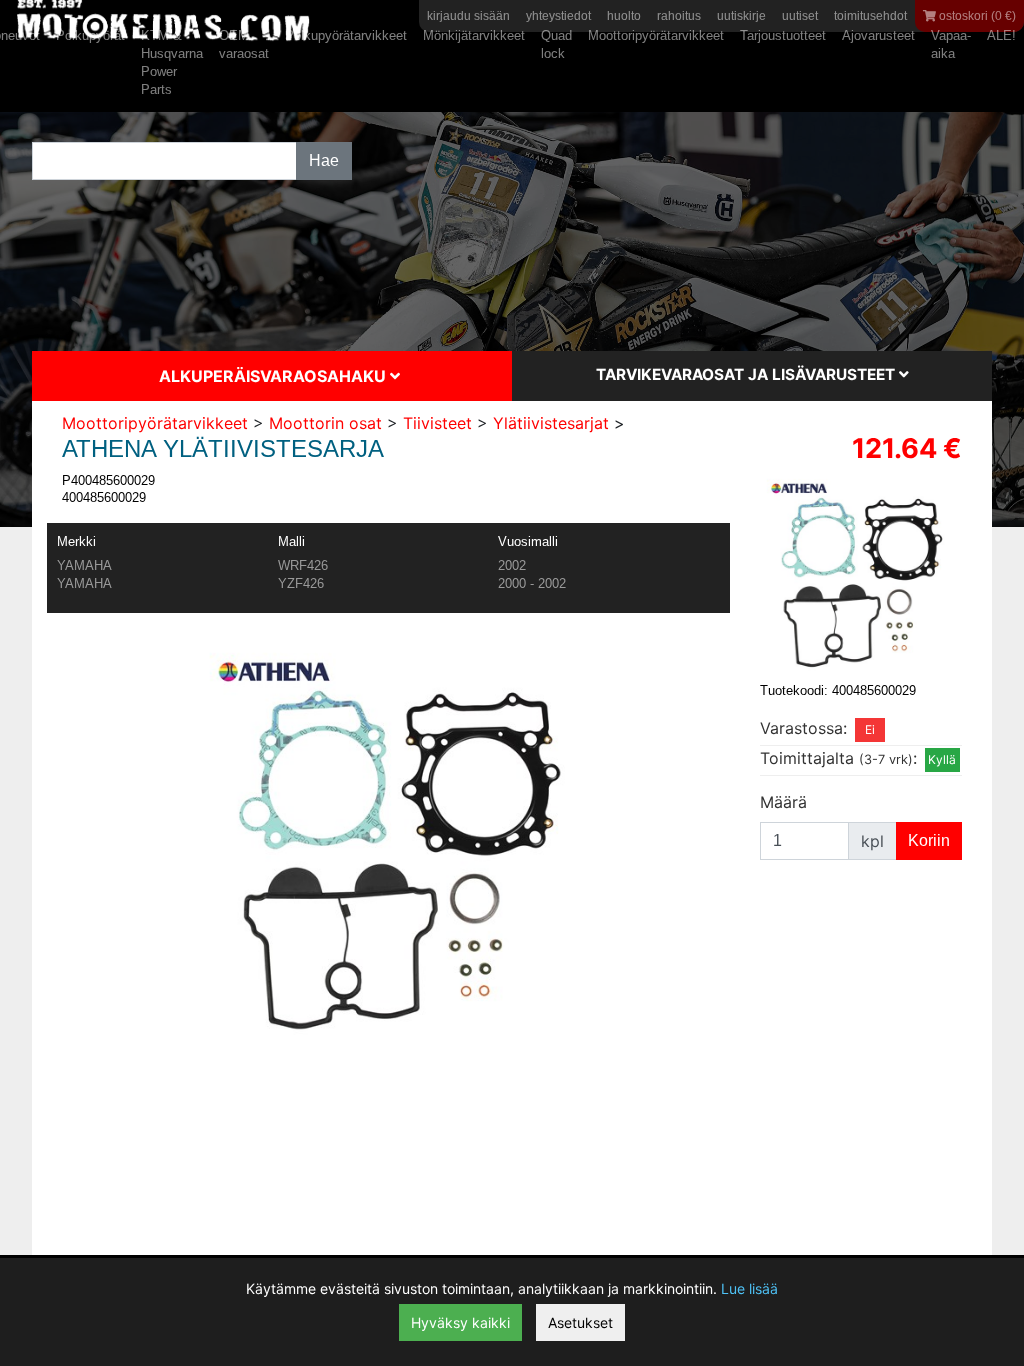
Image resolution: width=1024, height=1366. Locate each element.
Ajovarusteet (878, 35)
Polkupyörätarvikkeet (346, 35)
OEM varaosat (244, 44)
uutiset (800, 16)
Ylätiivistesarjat (551, 423)
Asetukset (580, 1322)
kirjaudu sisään (468, 16)
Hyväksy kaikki (460, 1322)
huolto (624, 16)
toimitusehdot (870, 16)
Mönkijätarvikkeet (474, 35)
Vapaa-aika (951, 44)
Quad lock (556, 44)
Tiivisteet (437, 423)
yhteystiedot (558, 16)
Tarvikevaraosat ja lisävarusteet (747, 374)
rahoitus (679, 16)
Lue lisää (749, 1288)
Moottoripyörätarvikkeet (656, 35)
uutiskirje (741, 16)
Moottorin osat (325, 423)
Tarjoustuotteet (783, 35)
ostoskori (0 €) (976, 16)
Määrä (783, 802)
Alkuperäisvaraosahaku (274, 376)
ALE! (1001, 35)
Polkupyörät (90, 35)
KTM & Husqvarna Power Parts (172, 62)
